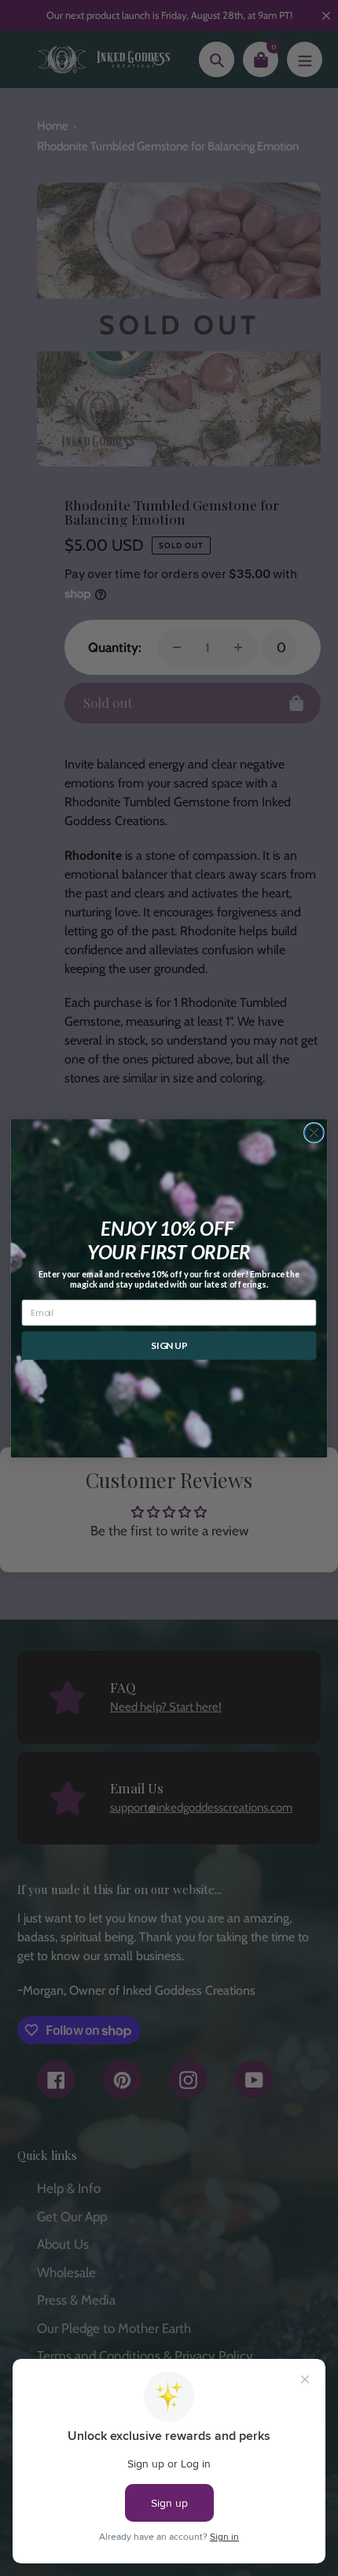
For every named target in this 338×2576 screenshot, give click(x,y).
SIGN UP (169, 1345)
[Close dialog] (314, 1133)
